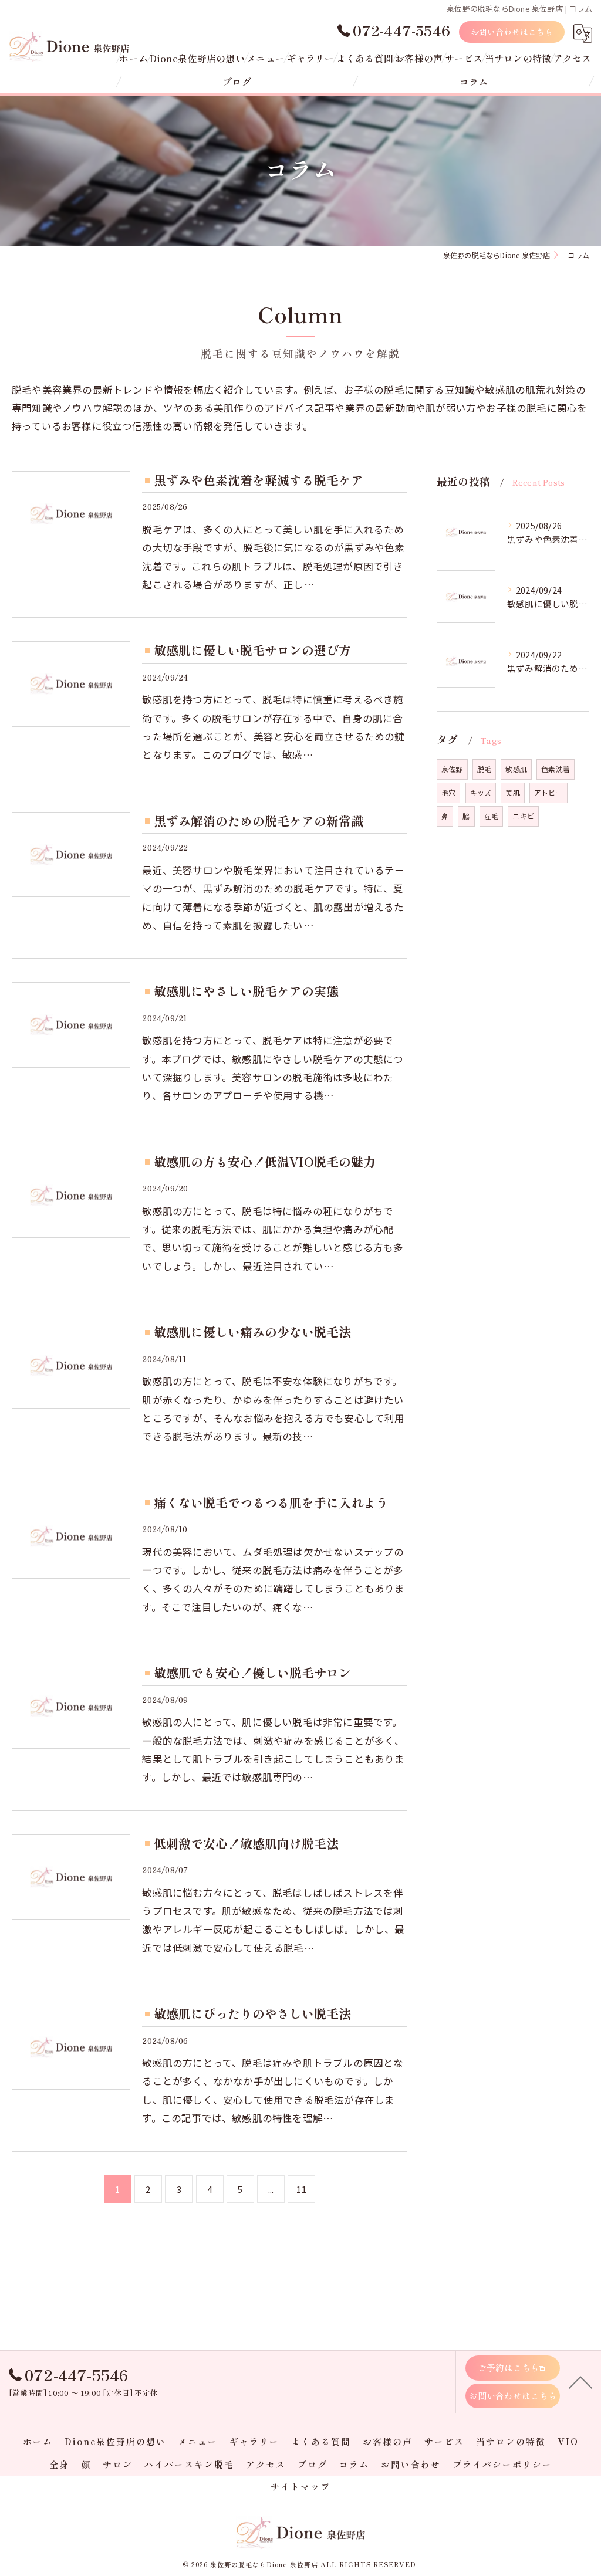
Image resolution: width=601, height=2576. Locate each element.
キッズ (481, 792)
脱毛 (484, 769)
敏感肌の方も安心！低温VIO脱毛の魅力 (265, 1162)
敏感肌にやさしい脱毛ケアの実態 (246, 991)
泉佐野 (452, 769)
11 (301, 2189)
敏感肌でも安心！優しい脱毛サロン (252, 1673)
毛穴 (448, 792)
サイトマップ (300, 2487)
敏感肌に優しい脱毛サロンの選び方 (252, 650)
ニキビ (523, 816)
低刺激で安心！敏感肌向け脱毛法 (246, 1843)
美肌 (512, 792)
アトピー (548, 792)
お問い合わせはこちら (512, 32)
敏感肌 (516, 769)
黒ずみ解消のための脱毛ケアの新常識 (259, 821)
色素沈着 (556, 769)
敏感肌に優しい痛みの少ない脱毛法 (252, 1332)
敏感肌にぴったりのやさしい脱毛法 (252, 2013)
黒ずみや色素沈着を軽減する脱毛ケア (259, 480)
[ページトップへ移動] (580, 2382)
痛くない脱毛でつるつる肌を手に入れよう (271, 1502)
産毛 (491, 816)
